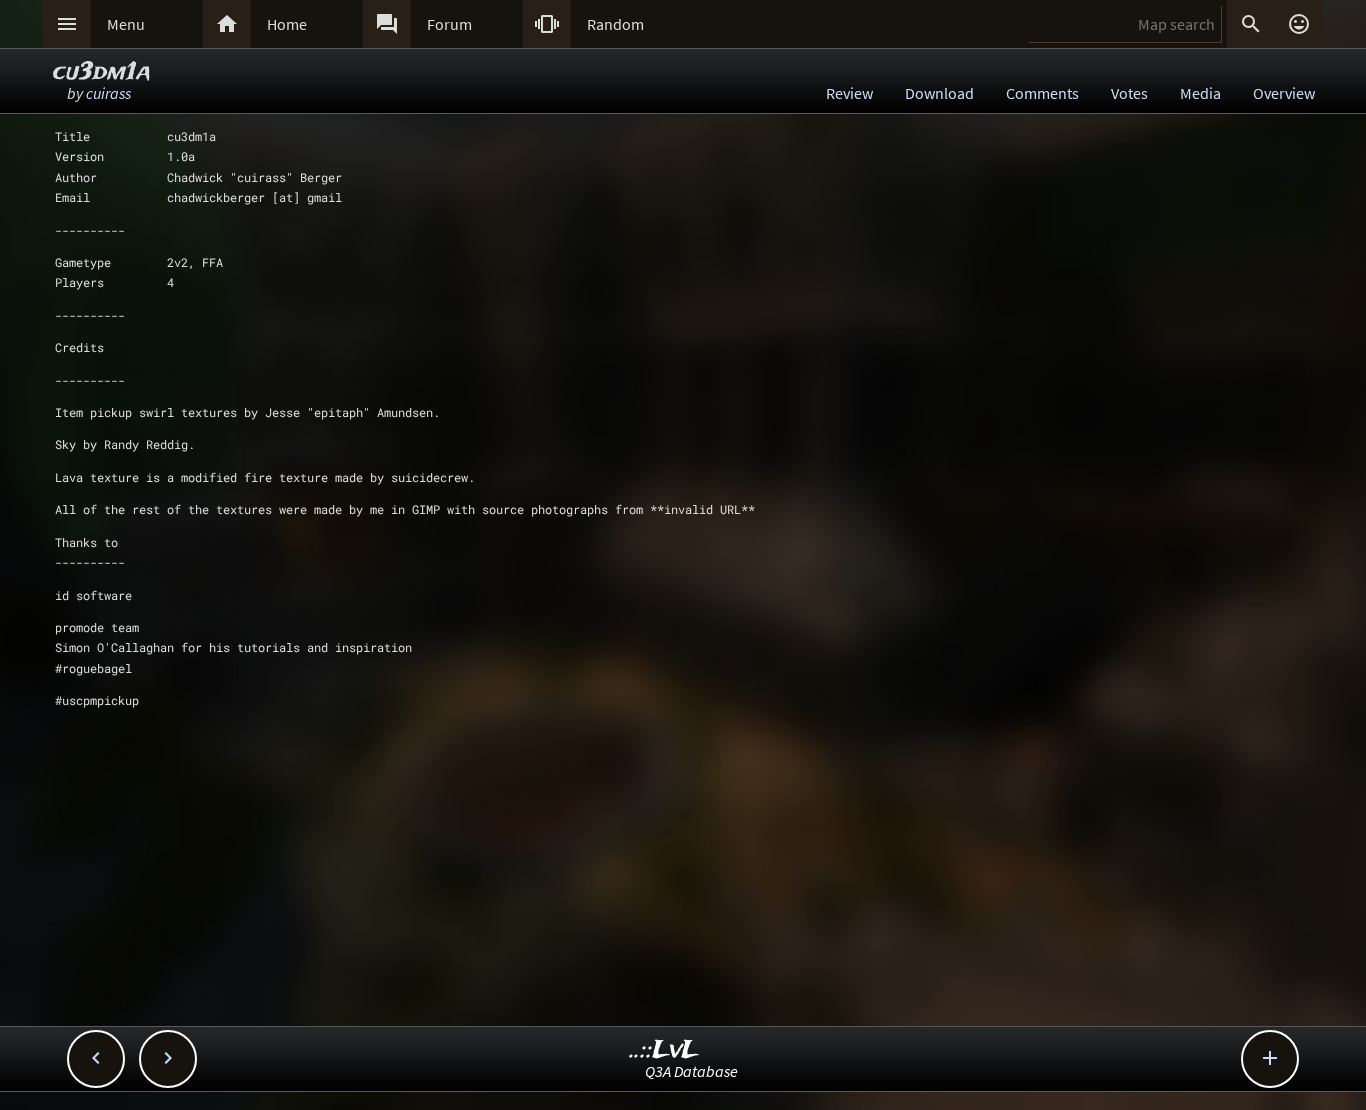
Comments (1042, 93)
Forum (449, 24)
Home (287, 24)
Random (615, 24)
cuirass (108, 93)
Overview (1284, 93)
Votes (1129, 93)
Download (939, 93)
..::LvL (664, 1050)
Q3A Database (691, 1071)
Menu (126, 24)
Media (1200, 93)
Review (849, 93)
